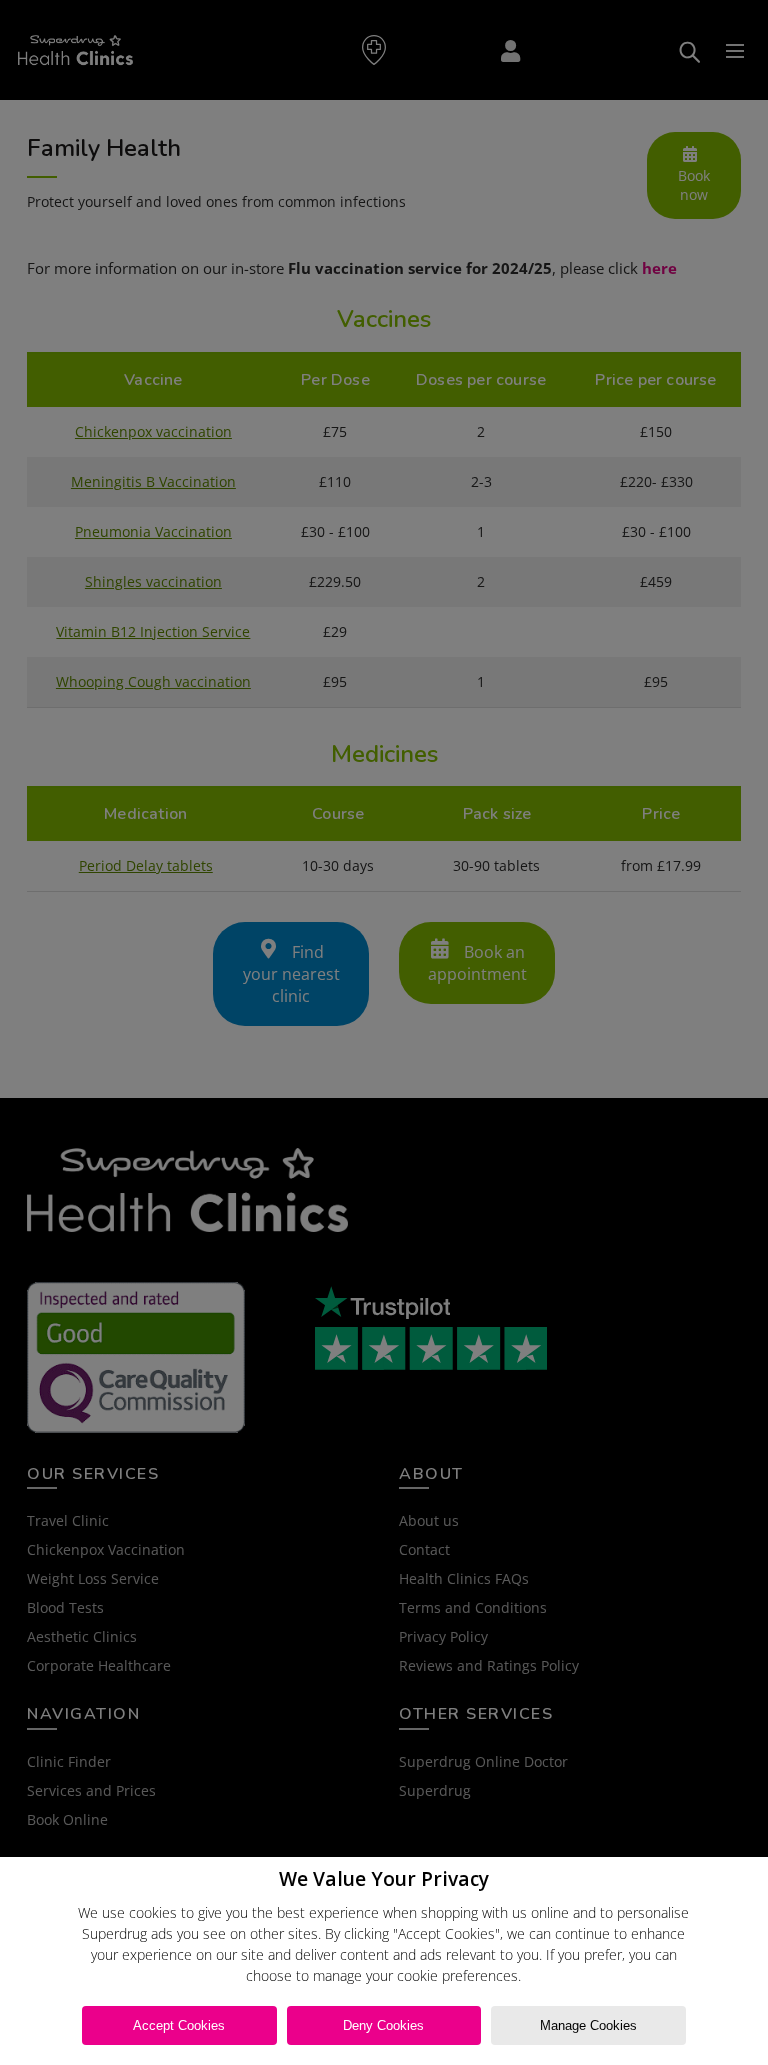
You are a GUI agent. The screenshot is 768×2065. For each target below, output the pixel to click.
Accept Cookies (179, 2025)
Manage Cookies (588, 2025)
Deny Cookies (383, 2025)
